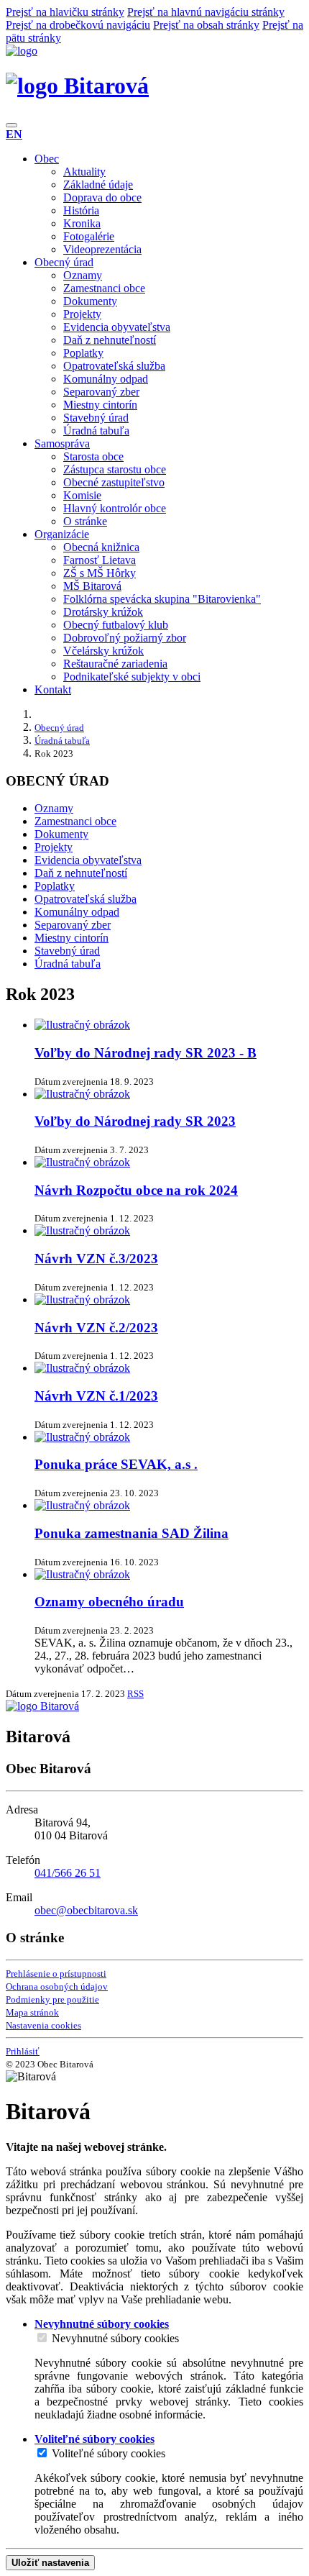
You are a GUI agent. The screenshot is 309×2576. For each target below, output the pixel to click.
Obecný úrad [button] (64, 262)
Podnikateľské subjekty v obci (132, 677)
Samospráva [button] (62, 443)
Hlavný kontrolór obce (115, 508)
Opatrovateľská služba (114, 366)
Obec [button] (47, 159)
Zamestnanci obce (104, 288)
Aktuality (84, 172)
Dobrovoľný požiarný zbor (125, 638)
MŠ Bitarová (92, 586)
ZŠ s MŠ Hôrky (100, 573)
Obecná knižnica (101, 547)
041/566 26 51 (68, 1873)
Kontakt (53, 689)
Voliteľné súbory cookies (109, 2453)
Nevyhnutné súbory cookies (115, 2338)
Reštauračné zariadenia (115, 664)
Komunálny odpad (106, 379)
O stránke (85, 521)
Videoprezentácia (102, 249)
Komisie (82, 495)
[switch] (42, 2338)
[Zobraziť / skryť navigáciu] (11, 125)
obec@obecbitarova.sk (86, 1910)
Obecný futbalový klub (116, 625)
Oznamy (83, 275)
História (81, 210)
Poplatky (83, 353)
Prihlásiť (23, 2051)
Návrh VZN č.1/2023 (96, 1396)
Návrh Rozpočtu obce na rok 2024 (136, 1190)
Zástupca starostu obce (115, 469)
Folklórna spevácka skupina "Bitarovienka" (162, 599)
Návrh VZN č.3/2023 (96, 1259)
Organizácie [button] (62, 534)
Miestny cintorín (100, 405)
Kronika (82, 223)
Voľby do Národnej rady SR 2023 (135, 1121)
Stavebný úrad (96, 418)
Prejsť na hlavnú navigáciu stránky (206, 12)
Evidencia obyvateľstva (117, 327)
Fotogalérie (89, 236)
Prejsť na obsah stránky (206, 25)
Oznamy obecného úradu (109, 1602)
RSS (135, 1694)
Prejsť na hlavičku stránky (65, 12)
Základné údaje (98, 185)
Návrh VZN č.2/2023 (96, 1328)
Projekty (82, 314)
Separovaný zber (101, 392)
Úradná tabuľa (96, 431)
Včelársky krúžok (103, 651)
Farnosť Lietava (100, 560)
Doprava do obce (102, 197)
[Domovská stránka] (22, 51)
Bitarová (103, 86)
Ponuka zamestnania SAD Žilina (132, 1533)
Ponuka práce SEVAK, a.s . (116, 1464)
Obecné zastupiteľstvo (114, 482)
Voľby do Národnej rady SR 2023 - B (146, 1053)
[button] (14, 134)
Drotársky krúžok (103, 612)
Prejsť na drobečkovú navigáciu (78, 25)
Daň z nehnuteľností (110, 340)
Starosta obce (93, 456)
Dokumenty (90, 301)
